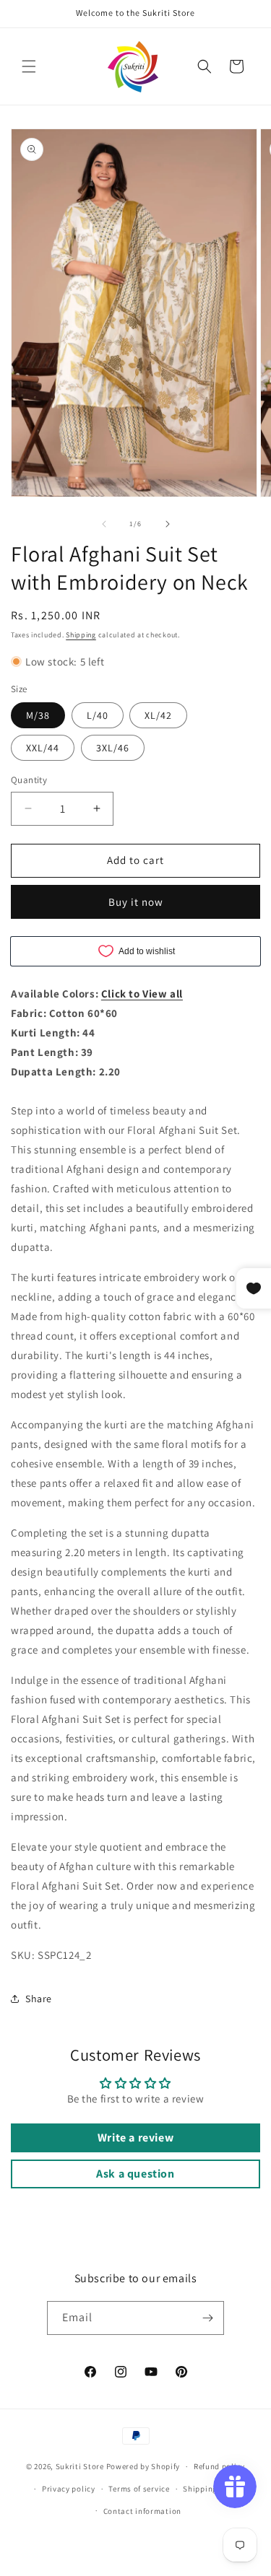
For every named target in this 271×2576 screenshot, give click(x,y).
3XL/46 (113, 748)
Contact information (142, 2511)
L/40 (98, 715)
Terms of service (139, 2489)
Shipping (81, 635)
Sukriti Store (80, 2466)
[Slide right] (168, 524)
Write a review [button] (135, 2138)
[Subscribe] (207, 2318)
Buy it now (136, 902)
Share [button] (39, 1999)
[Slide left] (104, 524)
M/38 (38, 715)
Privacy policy (69, 2489)
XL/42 (158, 715)
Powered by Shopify (143, 2466)
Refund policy (219, 2466)
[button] (29, 66)
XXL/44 (43, 748)
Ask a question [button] (135, 2174)
